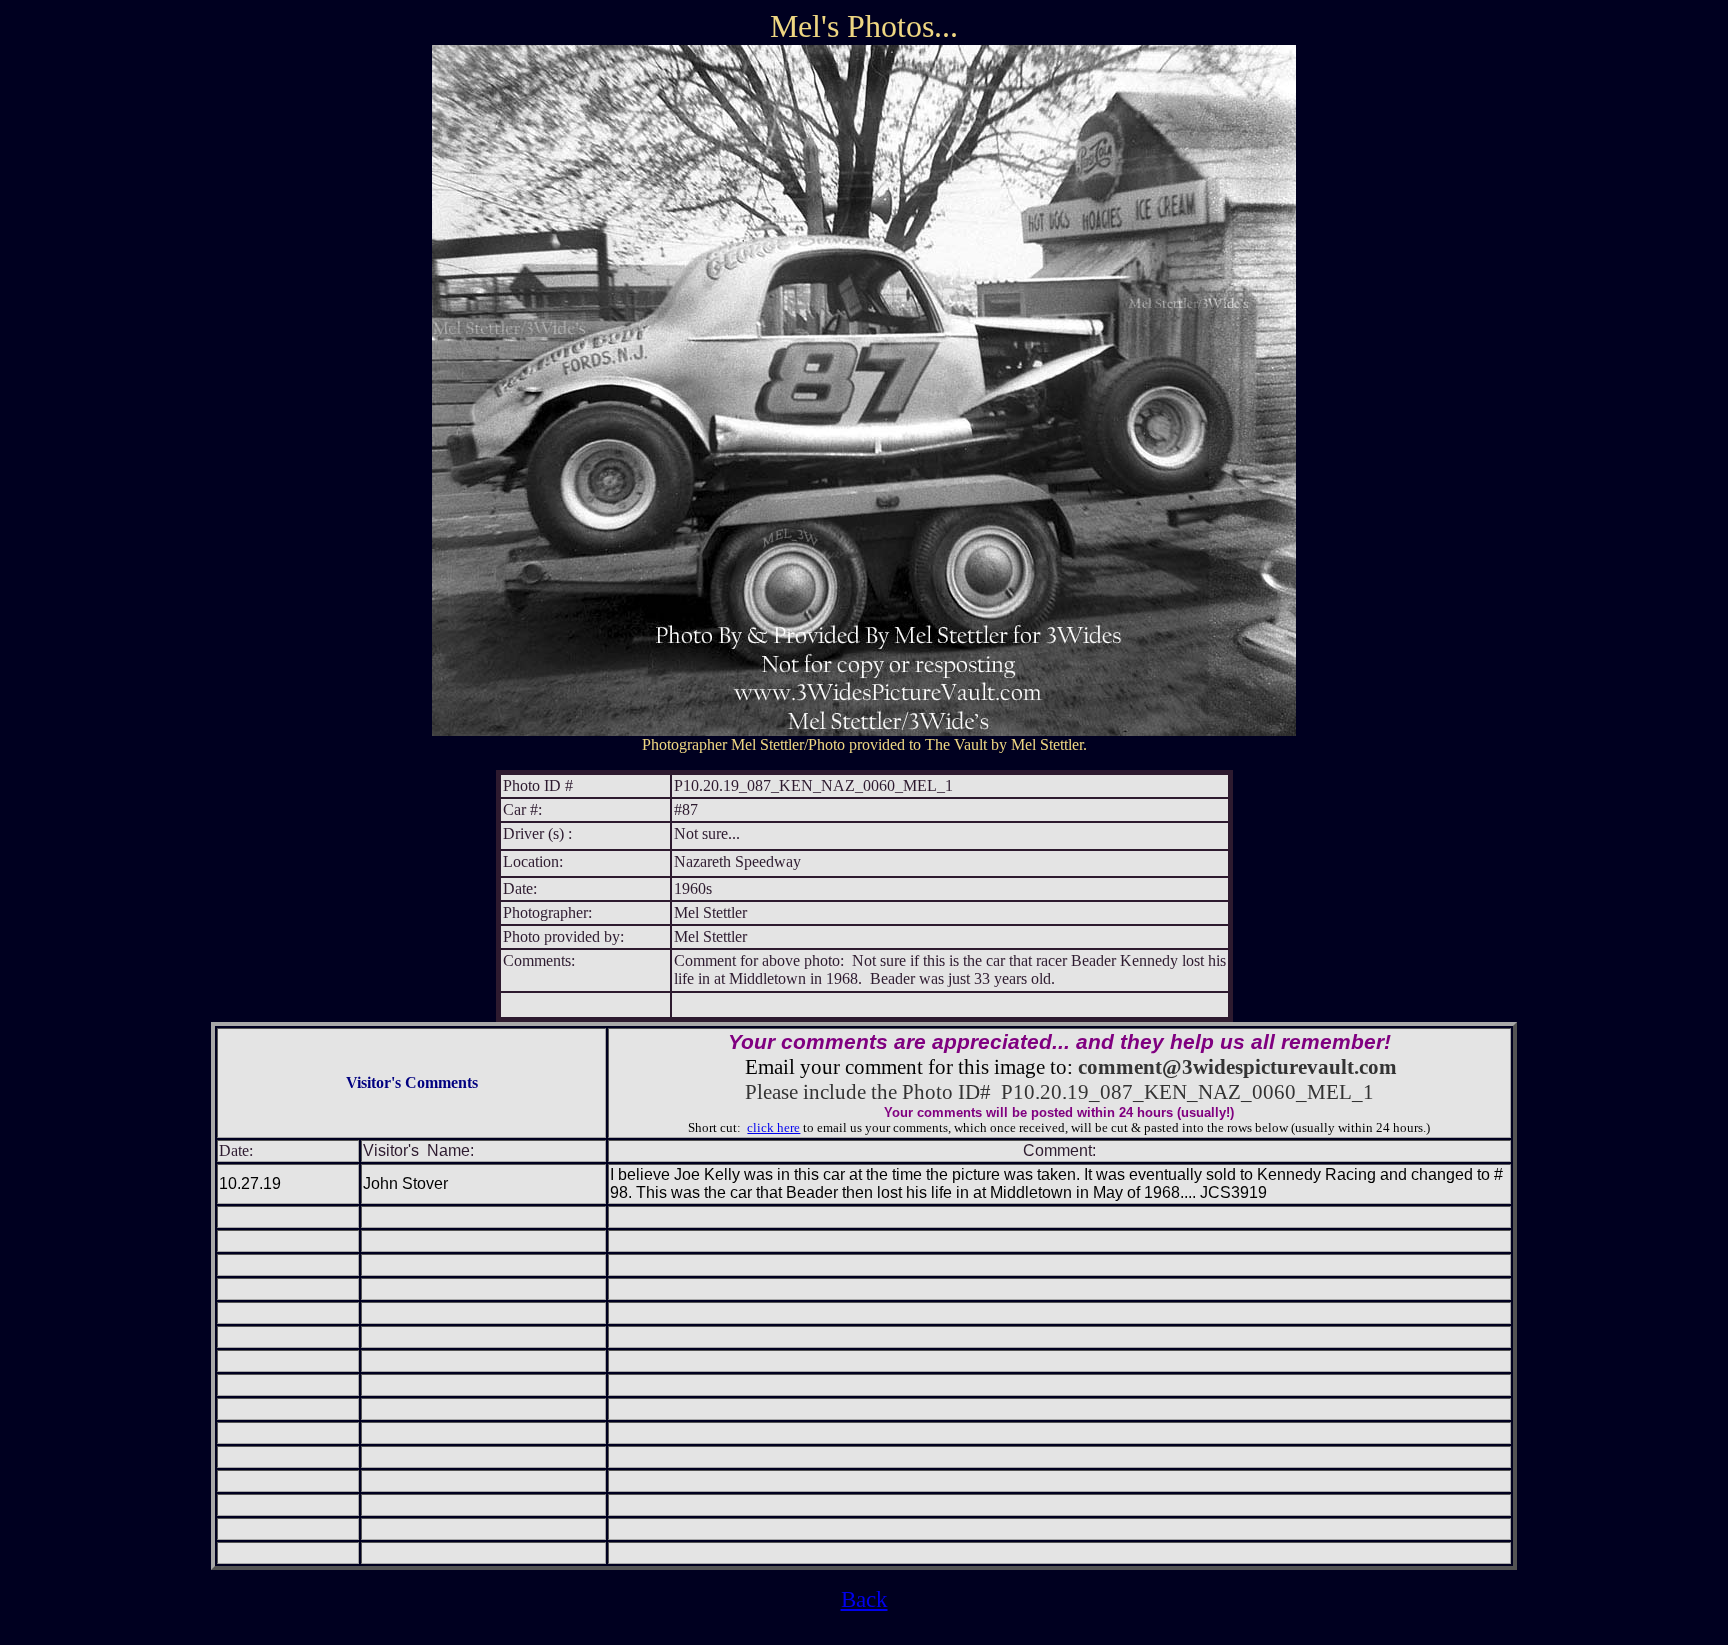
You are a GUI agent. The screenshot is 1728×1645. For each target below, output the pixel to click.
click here (773, 1127)
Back (864, 1599)
